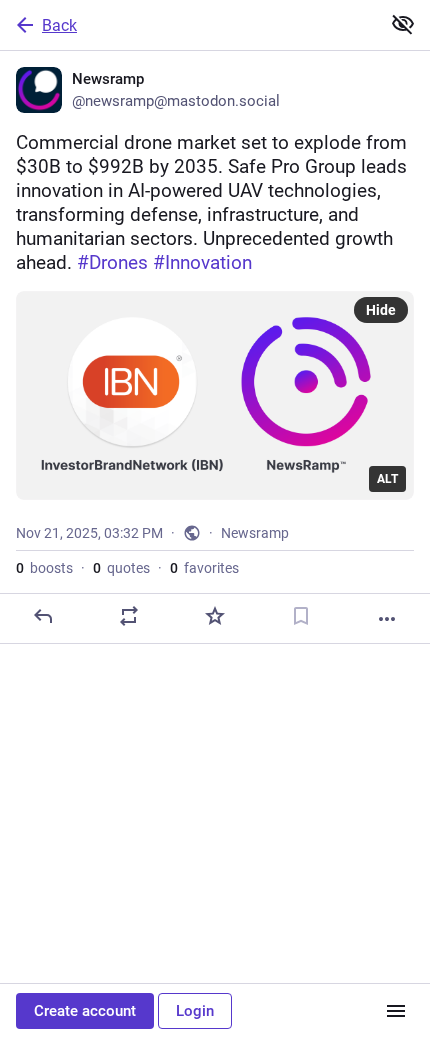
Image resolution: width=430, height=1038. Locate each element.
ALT (387, 479)
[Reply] (43, 616)
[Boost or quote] (129, 616)
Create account (85, 1011)
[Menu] (396, 1011)
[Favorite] (215, 616)
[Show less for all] (403, 24)
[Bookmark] (301, 616)
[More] (387, 619)
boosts (44, 568)
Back (59, 25)
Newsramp (255, 533)
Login (195, 1011)
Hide (381, 310)
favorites (204, 568)
